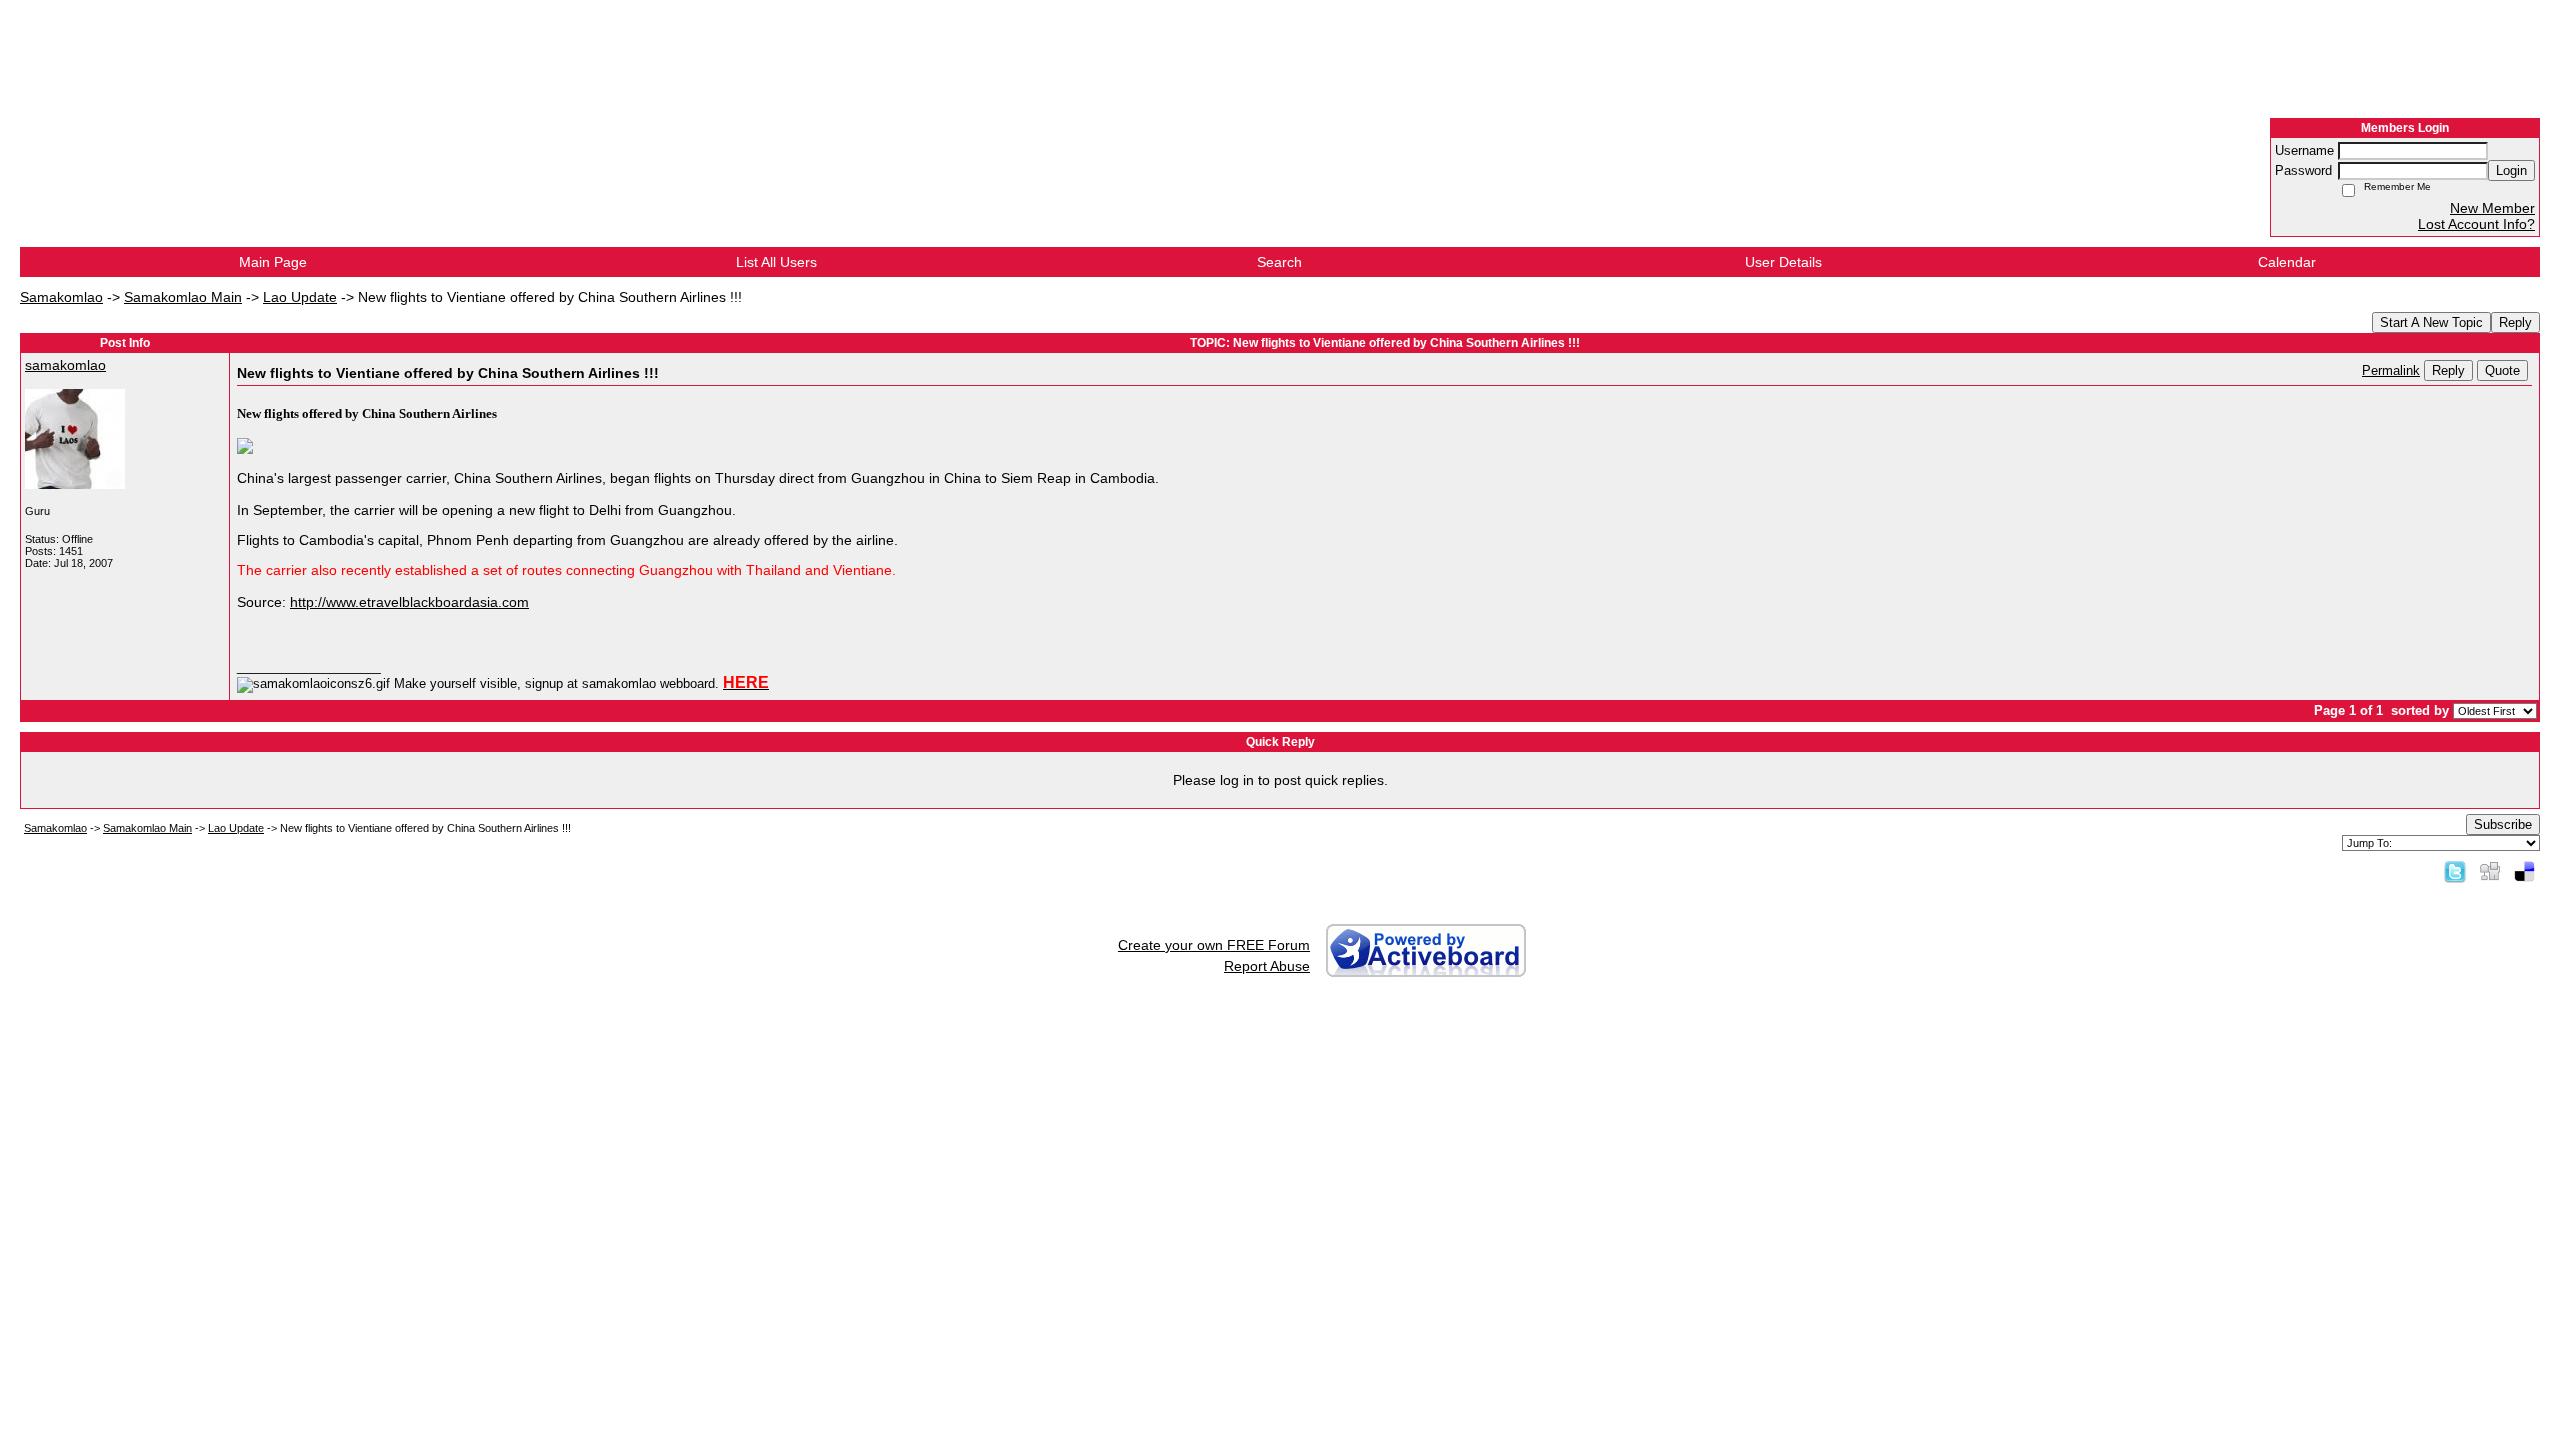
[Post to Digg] (2490, 871)
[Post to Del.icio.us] (2524, 871)
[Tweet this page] (2455, 871)
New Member (2492, 208)
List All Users (776, 262)
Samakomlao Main (183, 297)
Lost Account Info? (2476, 224)
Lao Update (300, 297)
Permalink (2391, 371)
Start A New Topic (2431, 322)
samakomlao (65, 365)
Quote (2502, 370)
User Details (1783, 262)
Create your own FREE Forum (1214, 945)
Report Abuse (1267, 966)
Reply (2515, 322)
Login (2511, 170)
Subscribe (2503, 824)
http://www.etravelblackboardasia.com (409, 602)
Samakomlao (61, 297)
